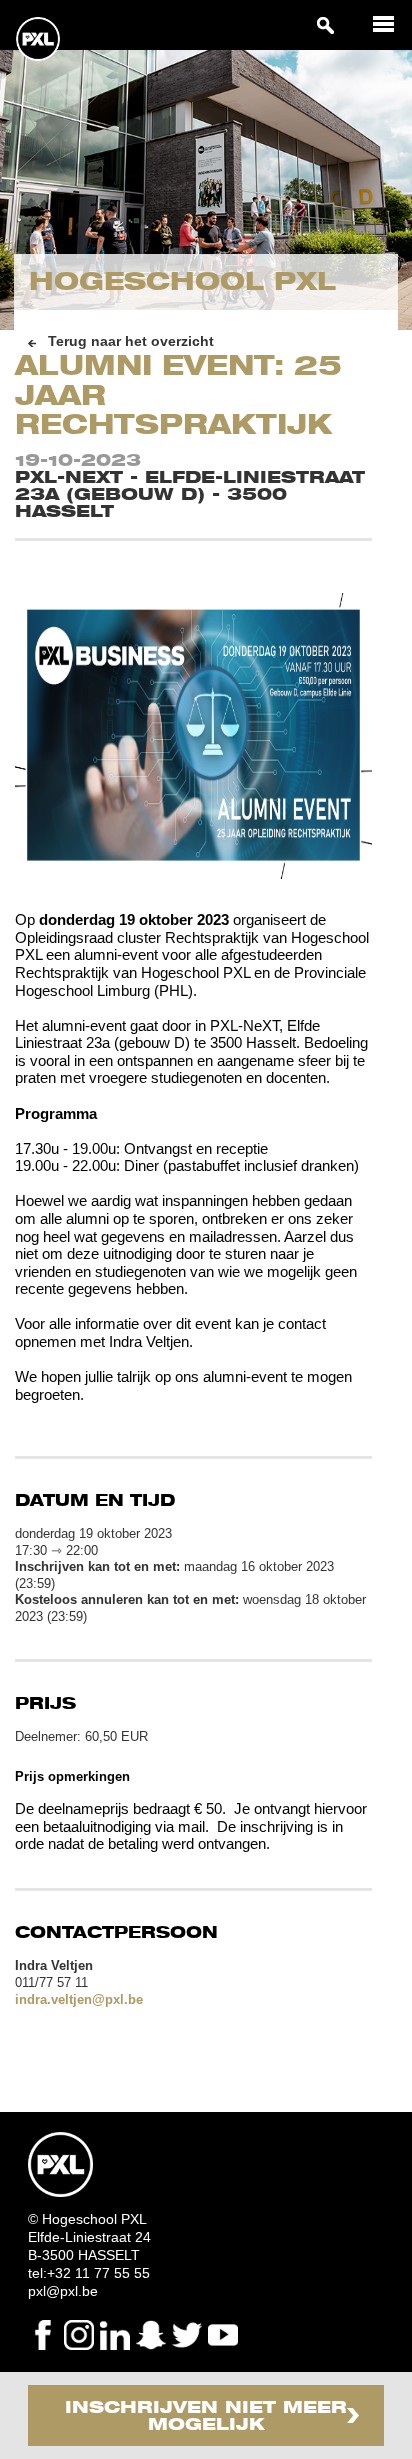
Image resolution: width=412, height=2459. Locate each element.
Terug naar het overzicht (131, 341)
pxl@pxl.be (63, 2291)
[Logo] (38, 58)
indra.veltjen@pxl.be (79, 1999)
